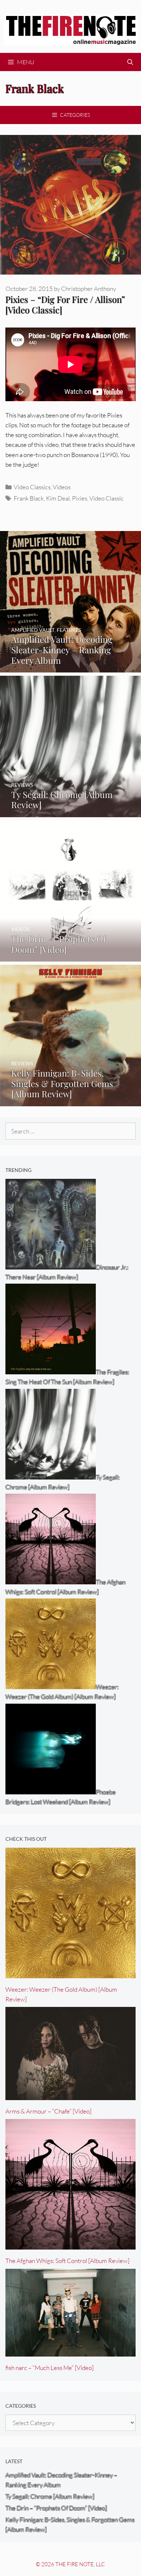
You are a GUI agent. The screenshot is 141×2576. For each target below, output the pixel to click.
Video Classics (32, 487)
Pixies (80, 498)
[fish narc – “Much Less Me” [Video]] (70, 2351)
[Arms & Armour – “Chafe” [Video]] (70, 2095)
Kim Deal (58, 498)
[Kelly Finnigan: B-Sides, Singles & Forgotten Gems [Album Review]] (70, 1101)
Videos (62, 487)
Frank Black (29, 498)
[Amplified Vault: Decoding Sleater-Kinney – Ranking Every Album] (70, 668)
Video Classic (106, 498)
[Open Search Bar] (130, 62)
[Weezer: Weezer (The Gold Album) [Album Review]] (70, 1973)
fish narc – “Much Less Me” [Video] (50, 2368)
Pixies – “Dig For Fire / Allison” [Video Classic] (65, 304)
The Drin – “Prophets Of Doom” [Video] (56, 2508)
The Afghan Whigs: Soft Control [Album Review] (67, 2261)
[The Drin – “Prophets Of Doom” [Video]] (70, 957)
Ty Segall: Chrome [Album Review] (50, 2496)
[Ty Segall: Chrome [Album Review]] (70, 812)
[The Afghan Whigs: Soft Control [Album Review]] (70, 2245)
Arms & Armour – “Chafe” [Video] (48, 2111)
